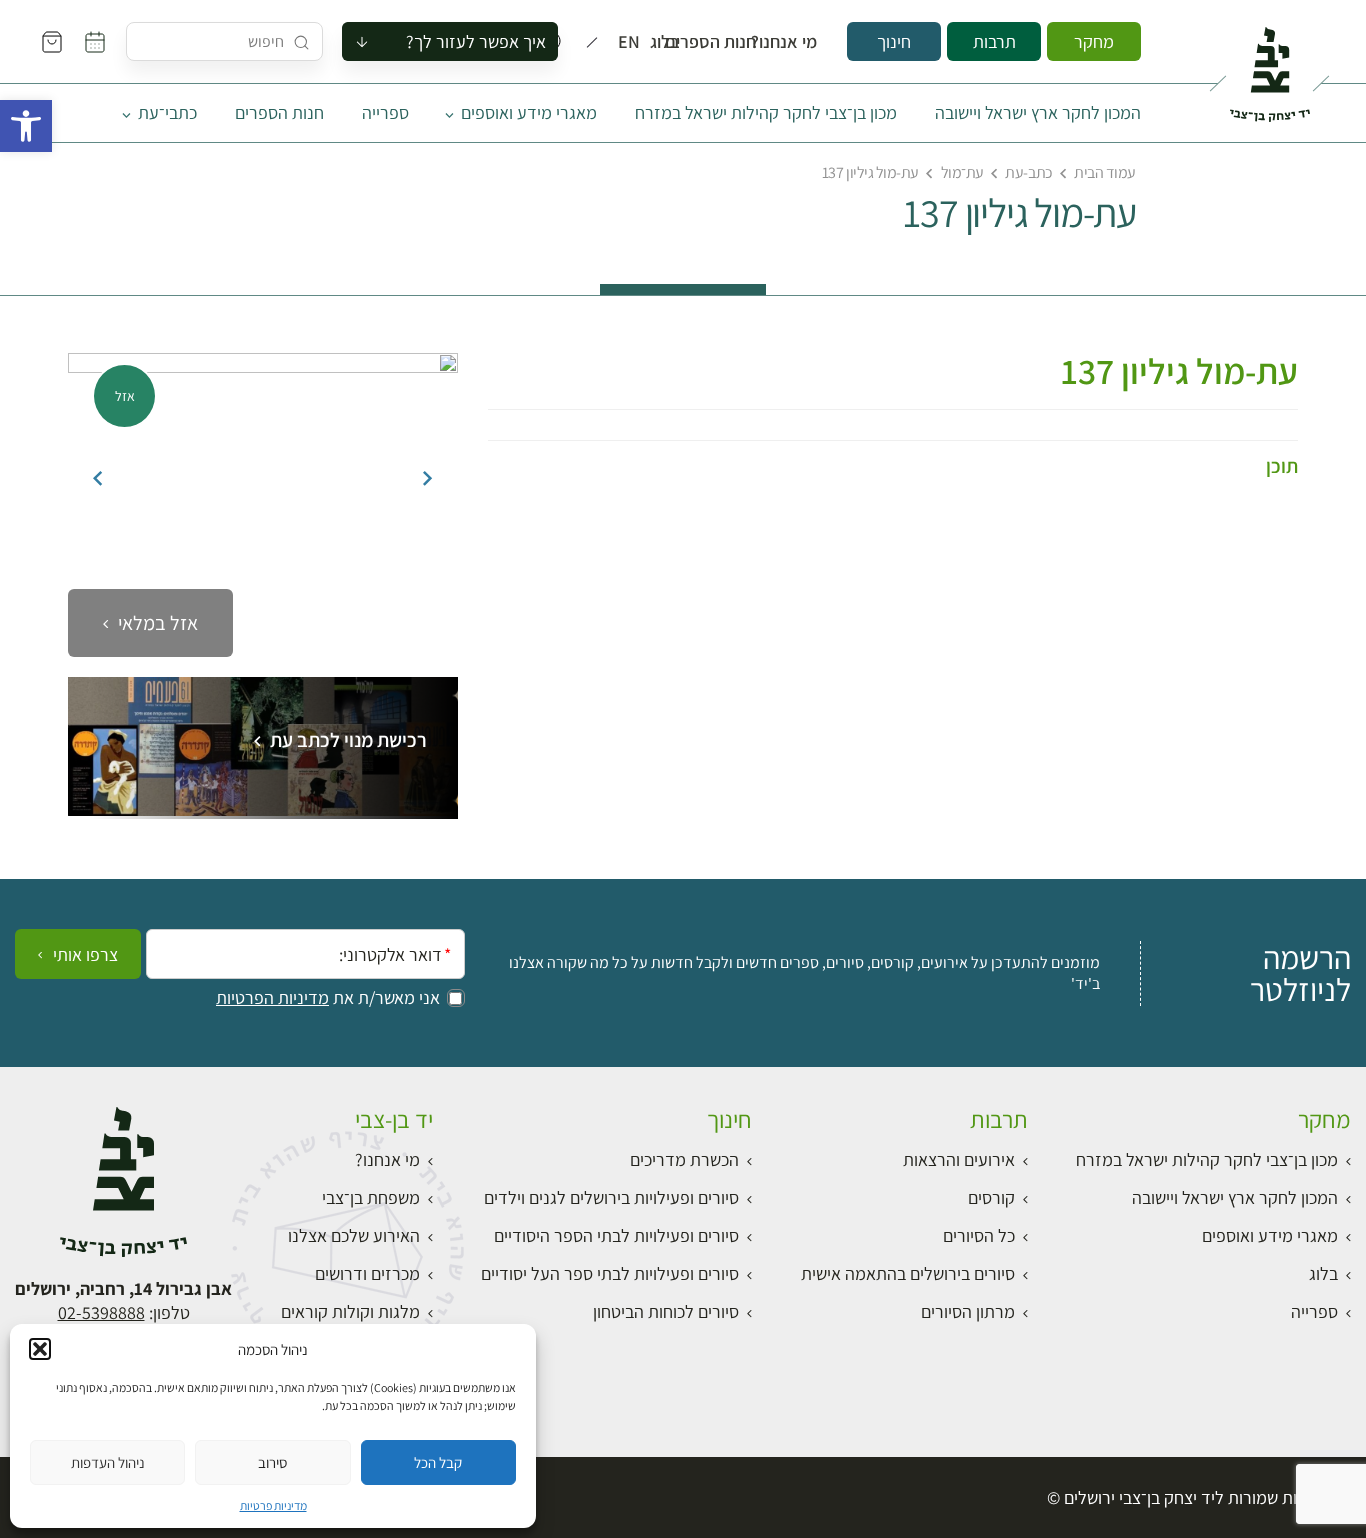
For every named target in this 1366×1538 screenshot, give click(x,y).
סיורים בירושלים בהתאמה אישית (908, 1273)
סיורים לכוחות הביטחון (666, 1311)
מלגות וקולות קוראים (350, 1311)
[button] (26, 126)
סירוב (272, 1462)
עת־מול (962, 172)
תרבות (994, 41)
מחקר (1094, 41)
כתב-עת (1028, 172)
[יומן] (95, 42)
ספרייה (385, 112)
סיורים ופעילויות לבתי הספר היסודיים (616, 1235)
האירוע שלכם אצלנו (354, 1235)
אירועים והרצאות (959, 1159)
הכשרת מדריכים (684, 1159)
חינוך (894, 41)
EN (633, 42)
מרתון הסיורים (968, 1311)
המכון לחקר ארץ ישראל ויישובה (1038, 112)
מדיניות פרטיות (273, 1505)
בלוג (671, 42)
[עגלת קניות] (52, 42)
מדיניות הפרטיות (272, 998)
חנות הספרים (729, 42)
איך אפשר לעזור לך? (476, 41)
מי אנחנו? (797, 42)
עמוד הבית (1105, 172)
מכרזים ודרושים (367, 1273)
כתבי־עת (167, 112)
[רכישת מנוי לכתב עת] (263, 809)
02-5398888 (101, 1312)
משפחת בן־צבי (371, 1197)
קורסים (991, 1197)
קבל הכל (438, 1462)
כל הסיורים (979, 1235)
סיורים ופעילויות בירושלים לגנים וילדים (611, 1197)
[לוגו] (1269, 66)
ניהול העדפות (108, 1462)
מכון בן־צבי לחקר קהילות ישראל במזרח (766, 112)
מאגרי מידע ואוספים (529, 112)
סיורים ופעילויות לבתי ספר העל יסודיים (610, 1273)
